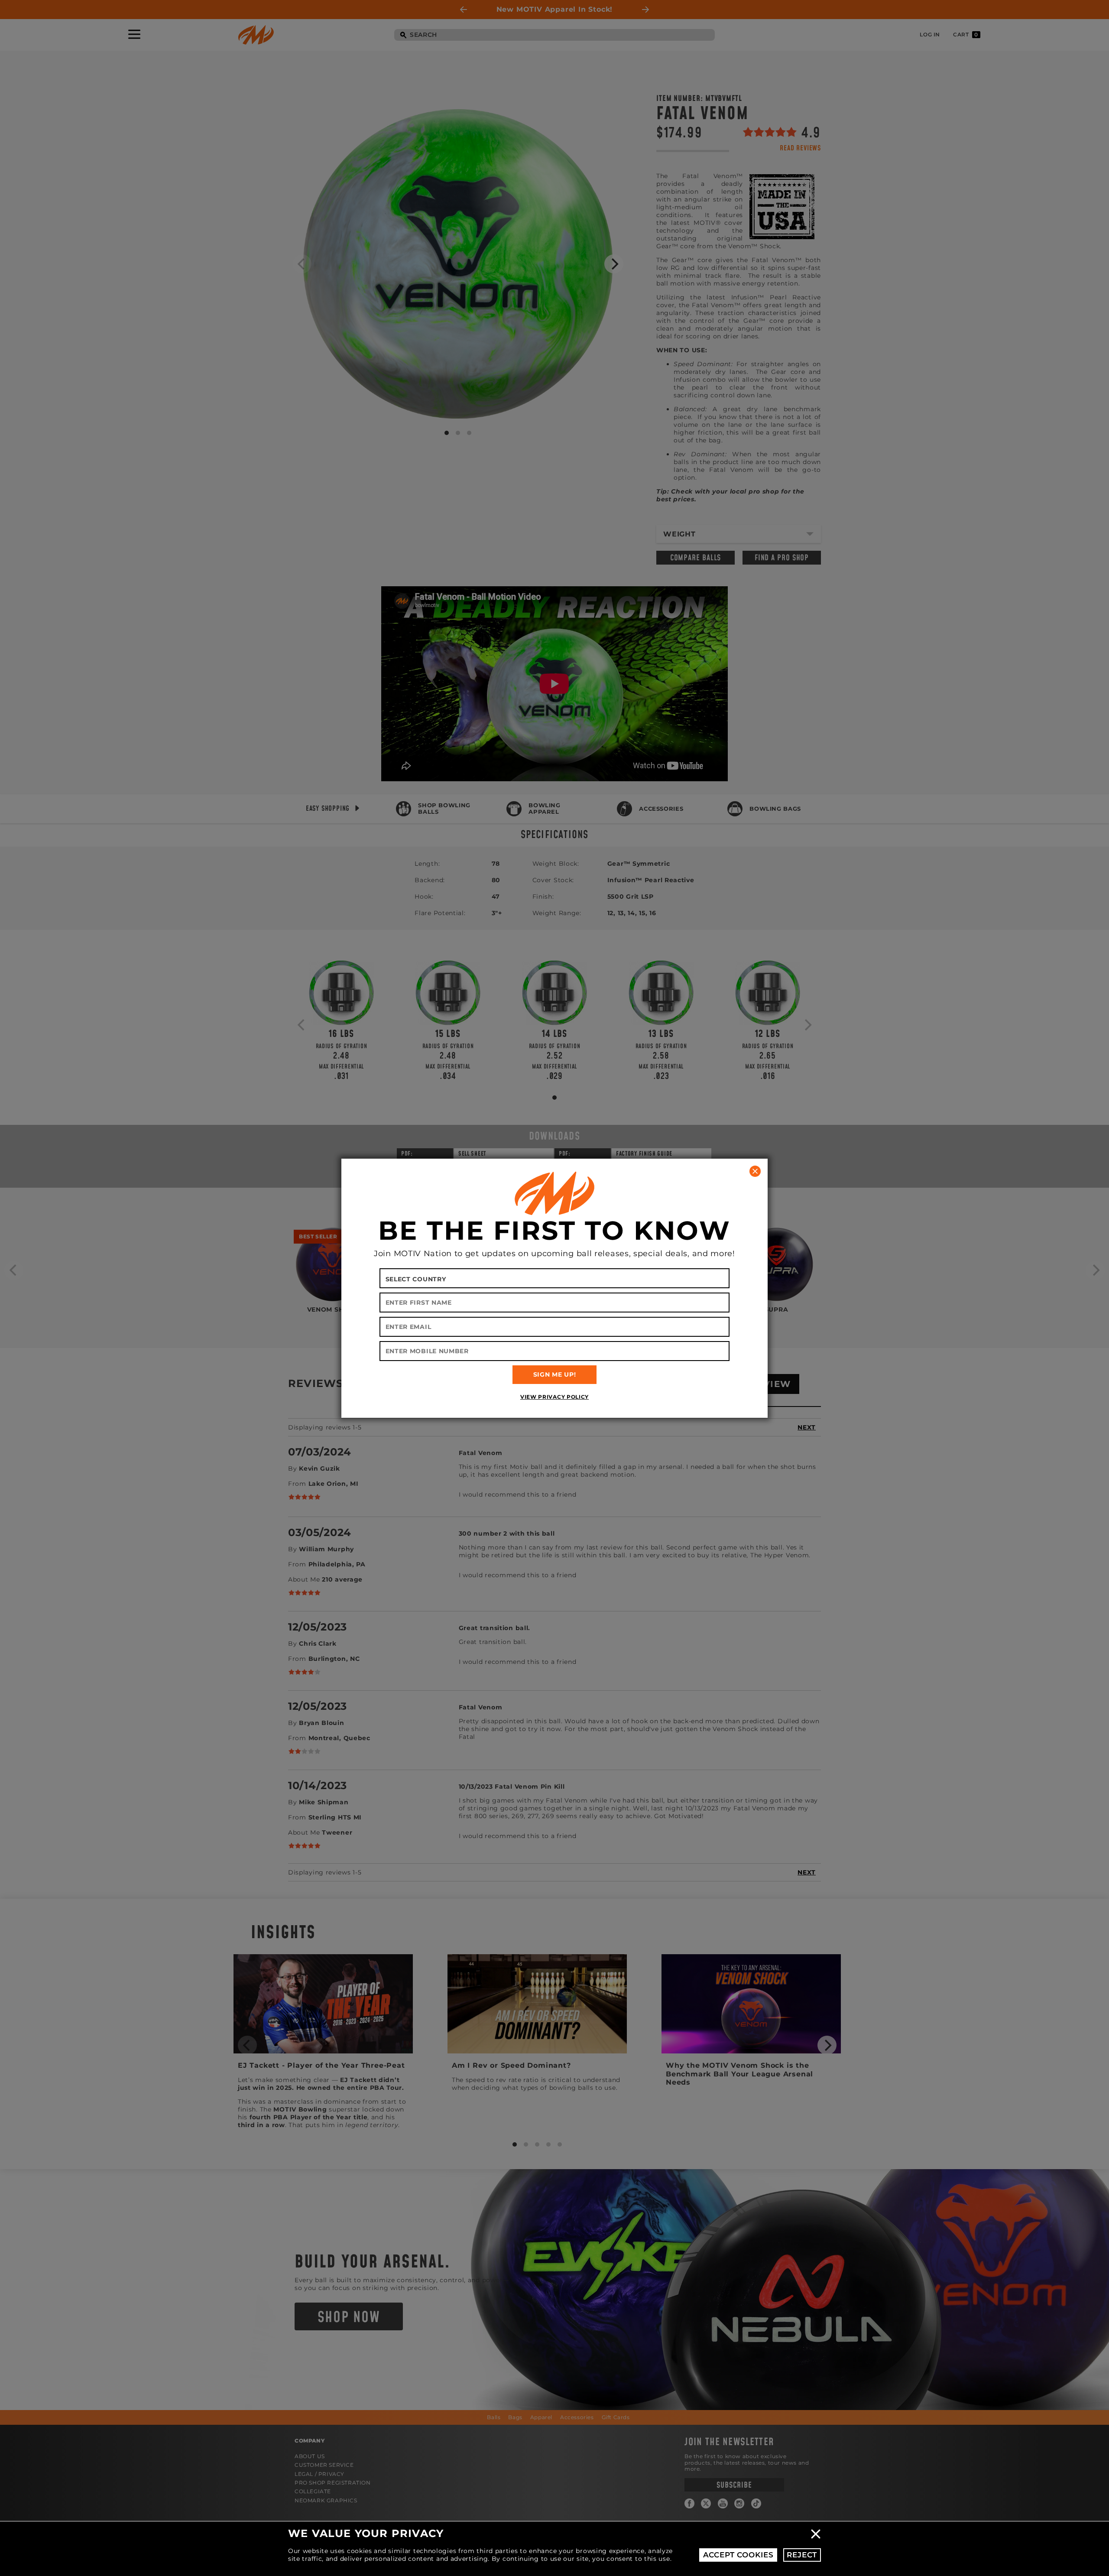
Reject (802, 2555)
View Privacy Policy (554, 1397)
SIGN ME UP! (555, 1374)
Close (816, 2534)
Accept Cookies (738, 2555)
